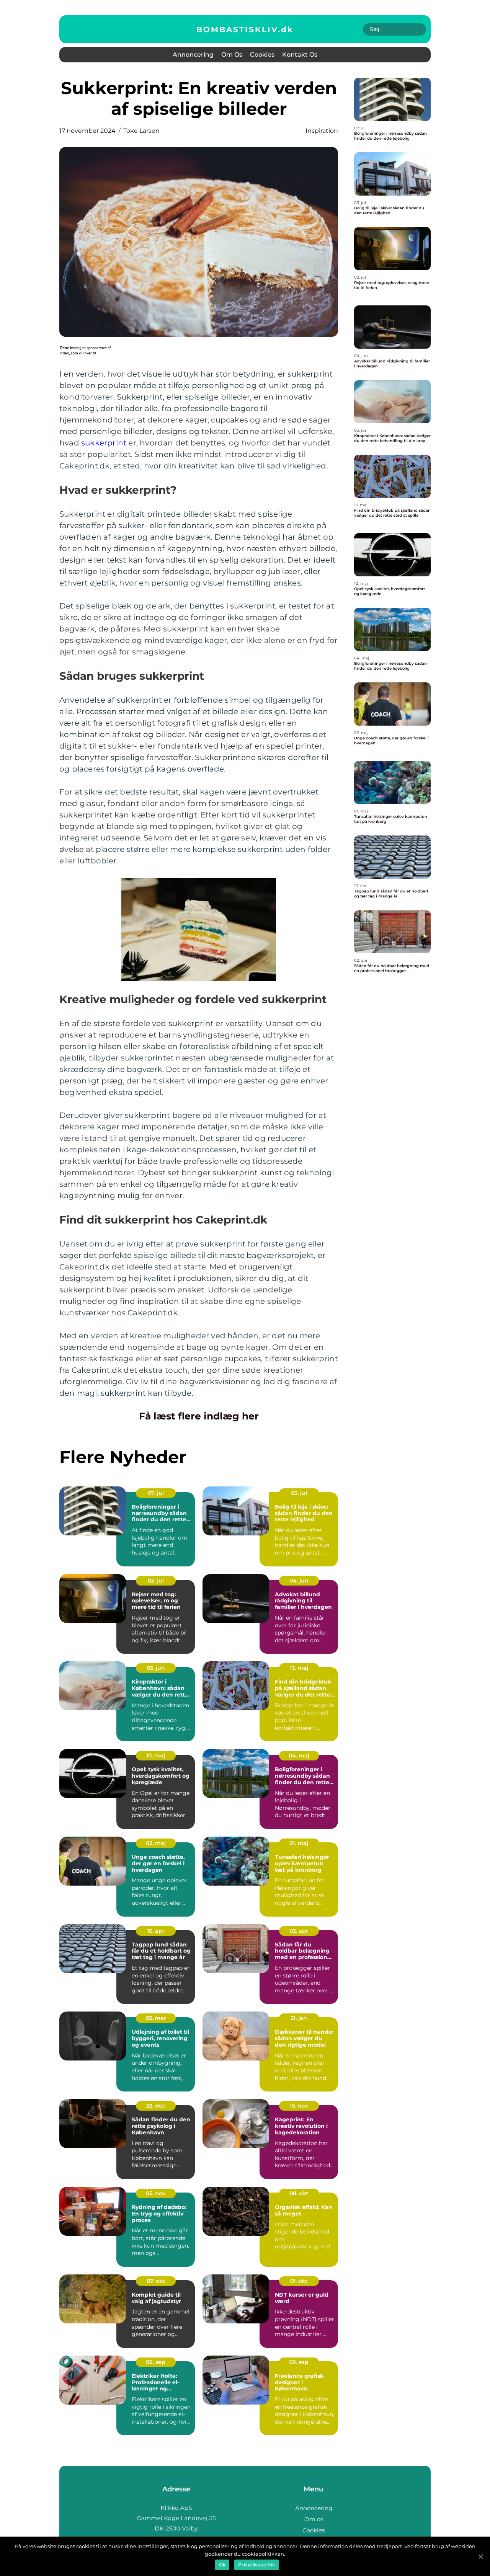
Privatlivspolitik (256, 2565)
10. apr (156, 1931)
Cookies (262, 55)
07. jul (156, 1493)
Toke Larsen (141, 131)
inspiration (322, 131)
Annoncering (193, 55)
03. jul (299, 1493)
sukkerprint (104, 443)
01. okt (299, 2281)
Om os (232, 55)
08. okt (299, 2193)
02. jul (156, 1581)
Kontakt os (300, 55)
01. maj (299, 1843)
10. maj (156, 1755)
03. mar (156, 2018)
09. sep (156, 2362)
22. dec (156, 2106)
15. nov (299, 2106)
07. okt (156, 2281)
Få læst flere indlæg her (199, 1416)
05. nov (156, 2193)
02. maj (156, 1843)
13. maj (299, 1668)
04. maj (299, 1755)
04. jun (299, 1581)
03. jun (156, 1668)
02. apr (299, 1931)
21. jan (299, 2018)
